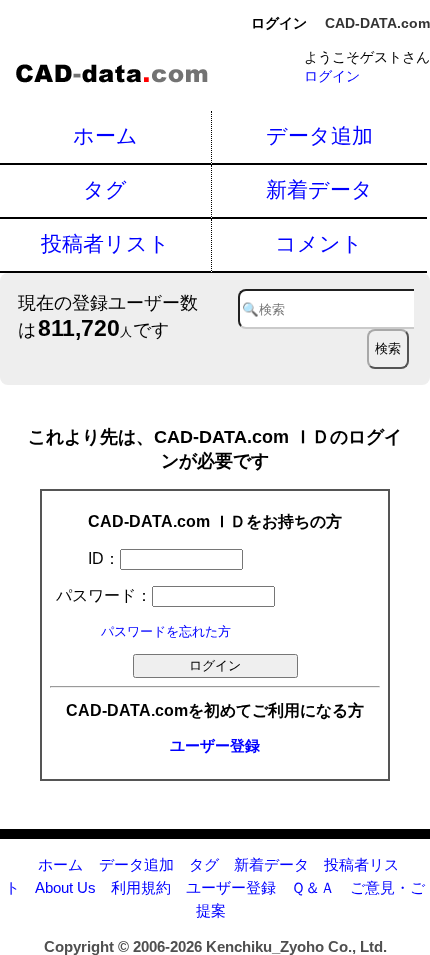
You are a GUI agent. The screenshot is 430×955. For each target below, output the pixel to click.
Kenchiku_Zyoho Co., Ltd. (296, 946)
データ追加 (319, 135)
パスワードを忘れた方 (166, 631)
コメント (319, 243)
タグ (105, 189)
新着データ (319, 189)
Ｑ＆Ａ (313, 887)
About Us (65, 887)
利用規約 (141, 887)
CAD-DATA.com (377, 23)
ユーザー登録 (215, 745)
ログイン (332, 76)
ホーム (105, 135)
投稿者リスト (105, 243)
